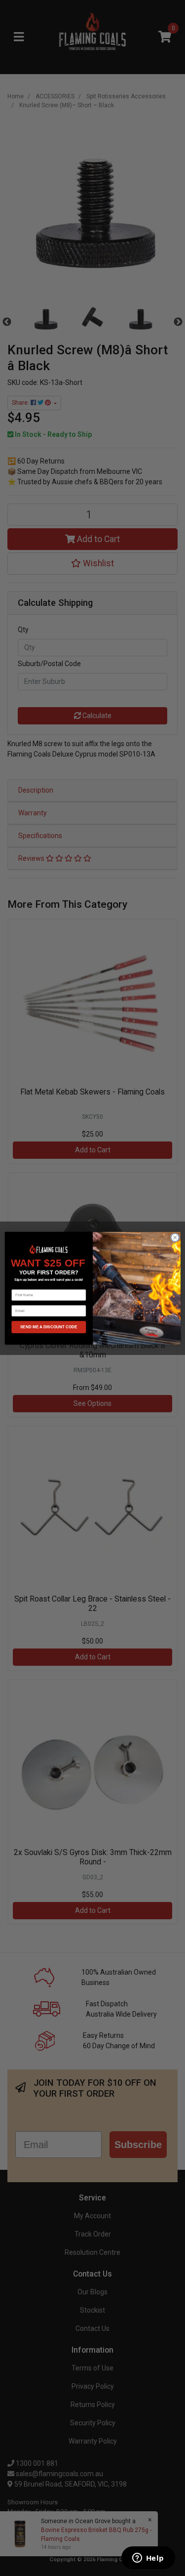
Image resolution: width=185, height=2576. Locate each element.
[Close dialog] (175, 1237)
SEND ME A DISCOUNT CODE (48, 1327)
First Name (21, 1286)
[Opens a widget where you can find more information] (148, 2559)
